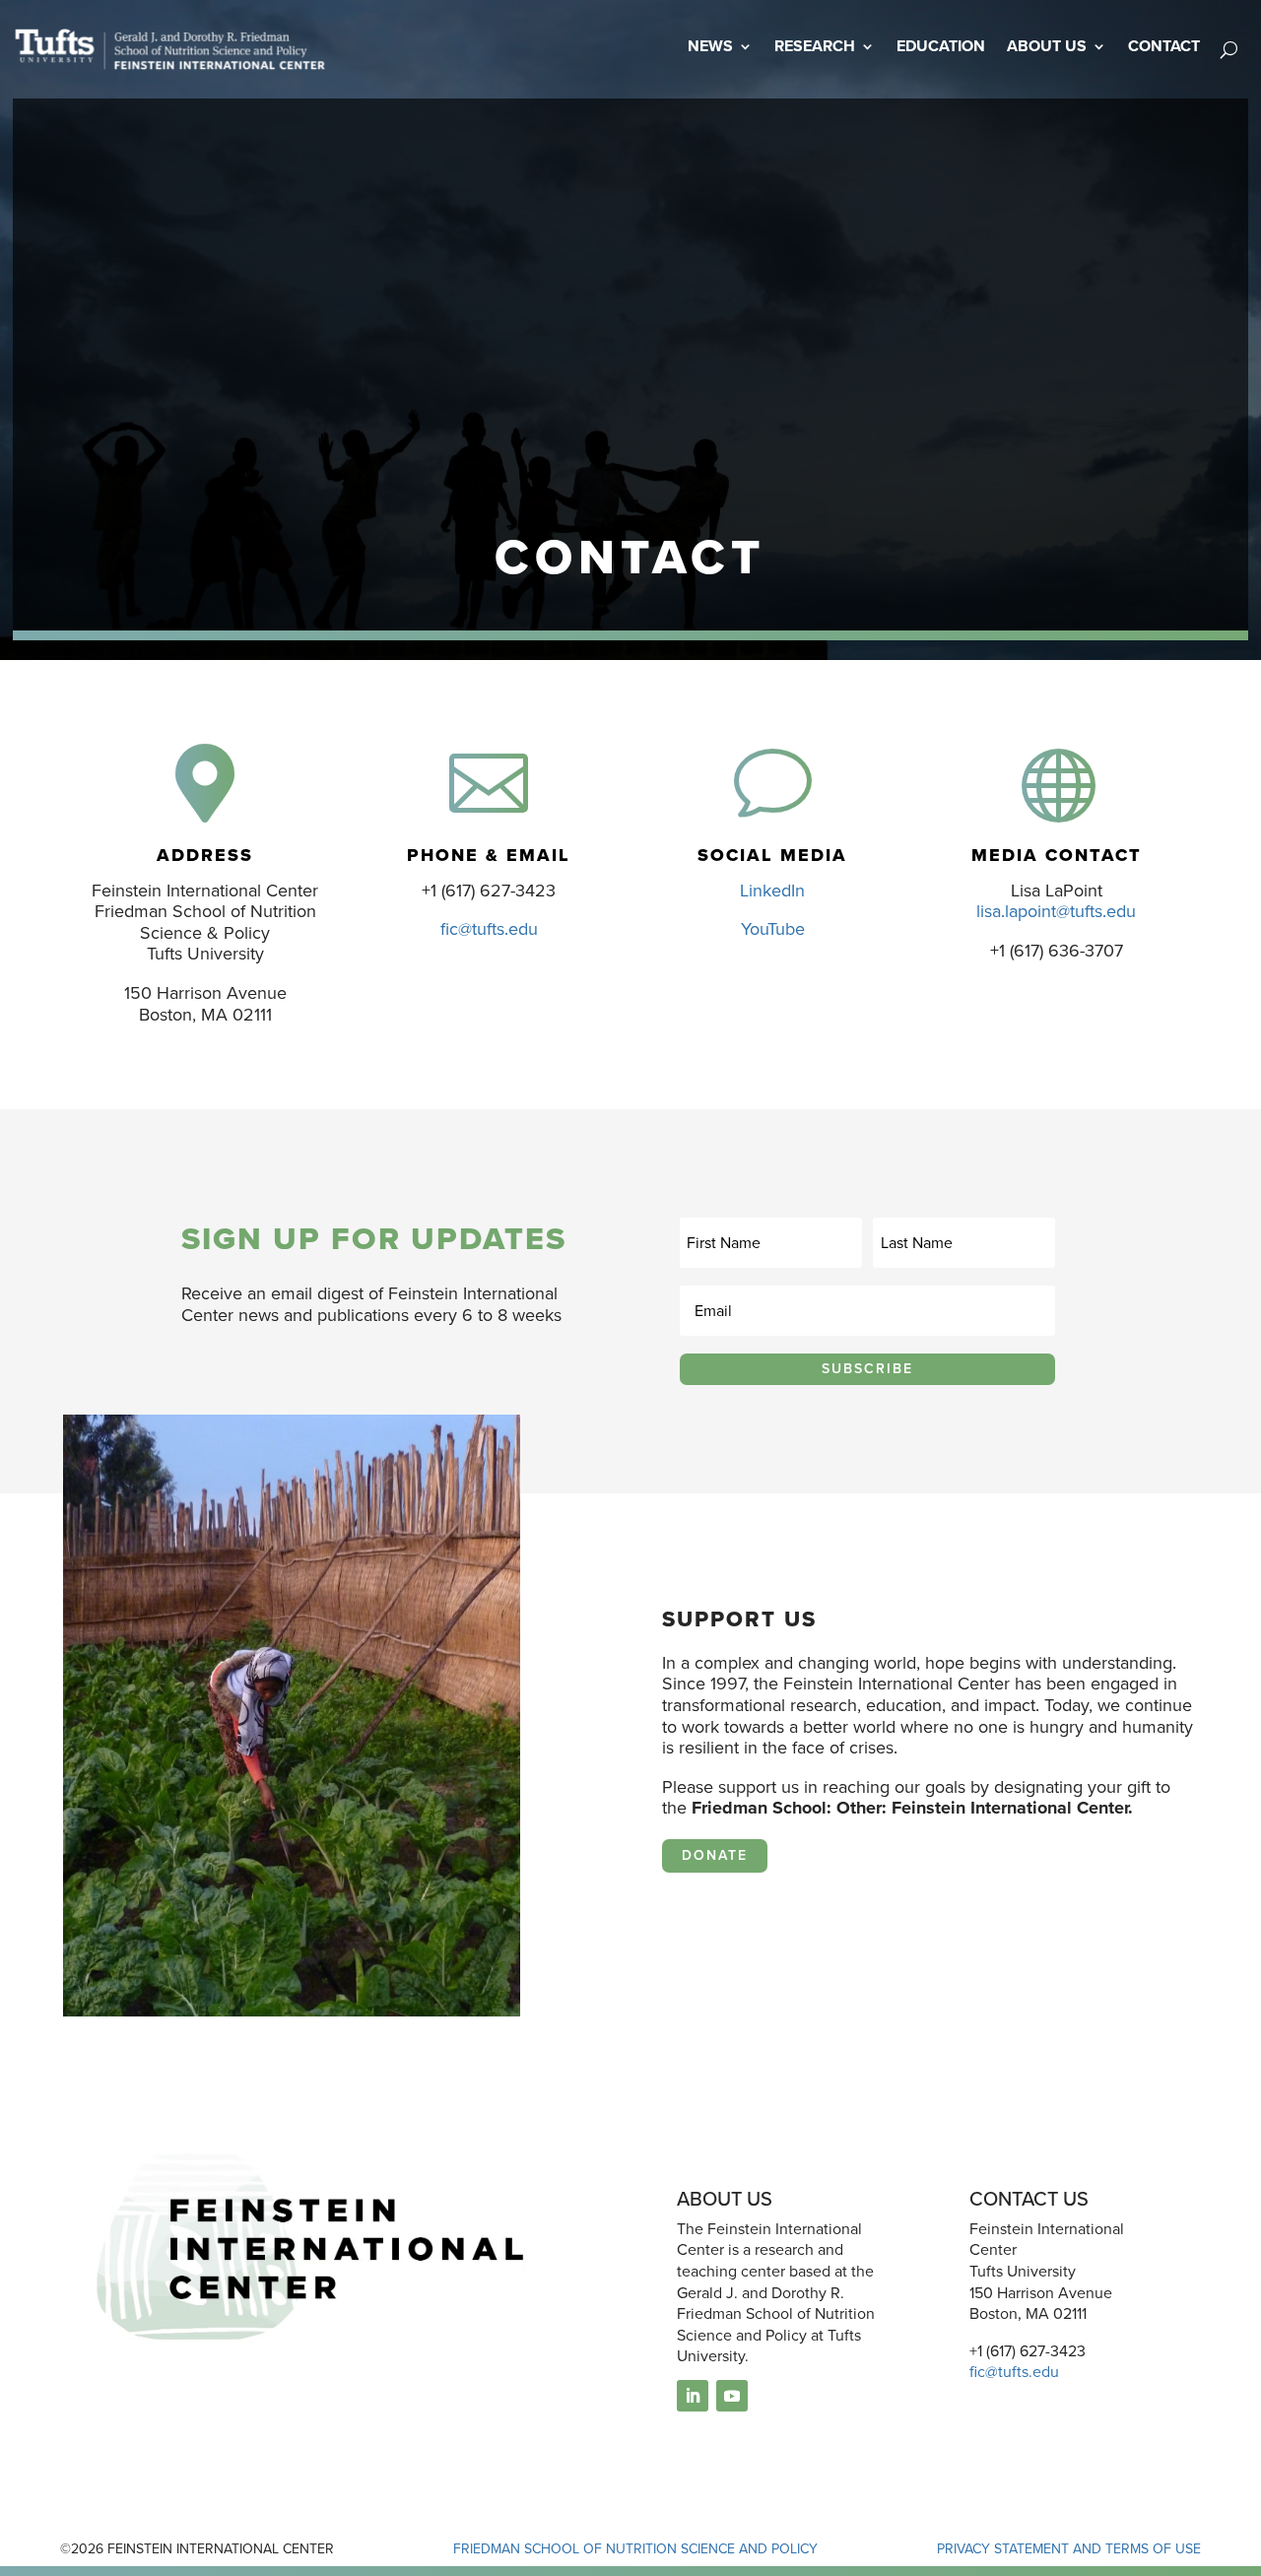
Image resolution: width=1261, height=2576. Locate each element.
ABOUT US (1047, 46)
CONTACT (1164, 46)
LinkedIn (772, 891)
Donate (715, 1855)
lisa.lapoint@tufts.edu (1056, 911)
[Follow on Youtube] (732, 2396)
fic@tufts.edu (489, 929)
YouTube (773, 929)
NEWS (710, 46)
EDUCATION (941, 46)
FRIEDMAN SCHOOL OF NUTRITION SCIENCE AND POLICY (635, 2549)
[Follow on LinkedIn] (693, 2396)
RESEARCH (815, 46)
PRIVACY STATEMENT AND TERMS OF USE (1069, 2549)
